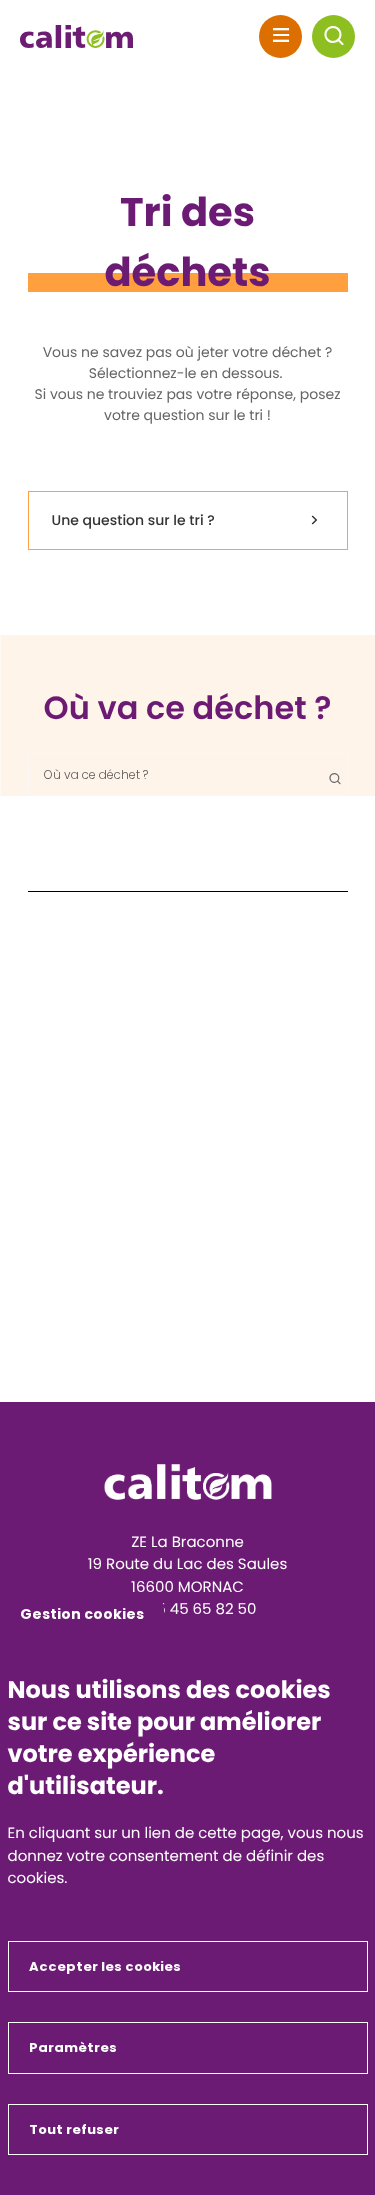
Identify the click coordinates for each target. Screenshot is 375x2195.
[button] (333, 36)
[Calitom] (188, 1482)
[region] (188, 774)
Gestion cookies (82, 1614)
